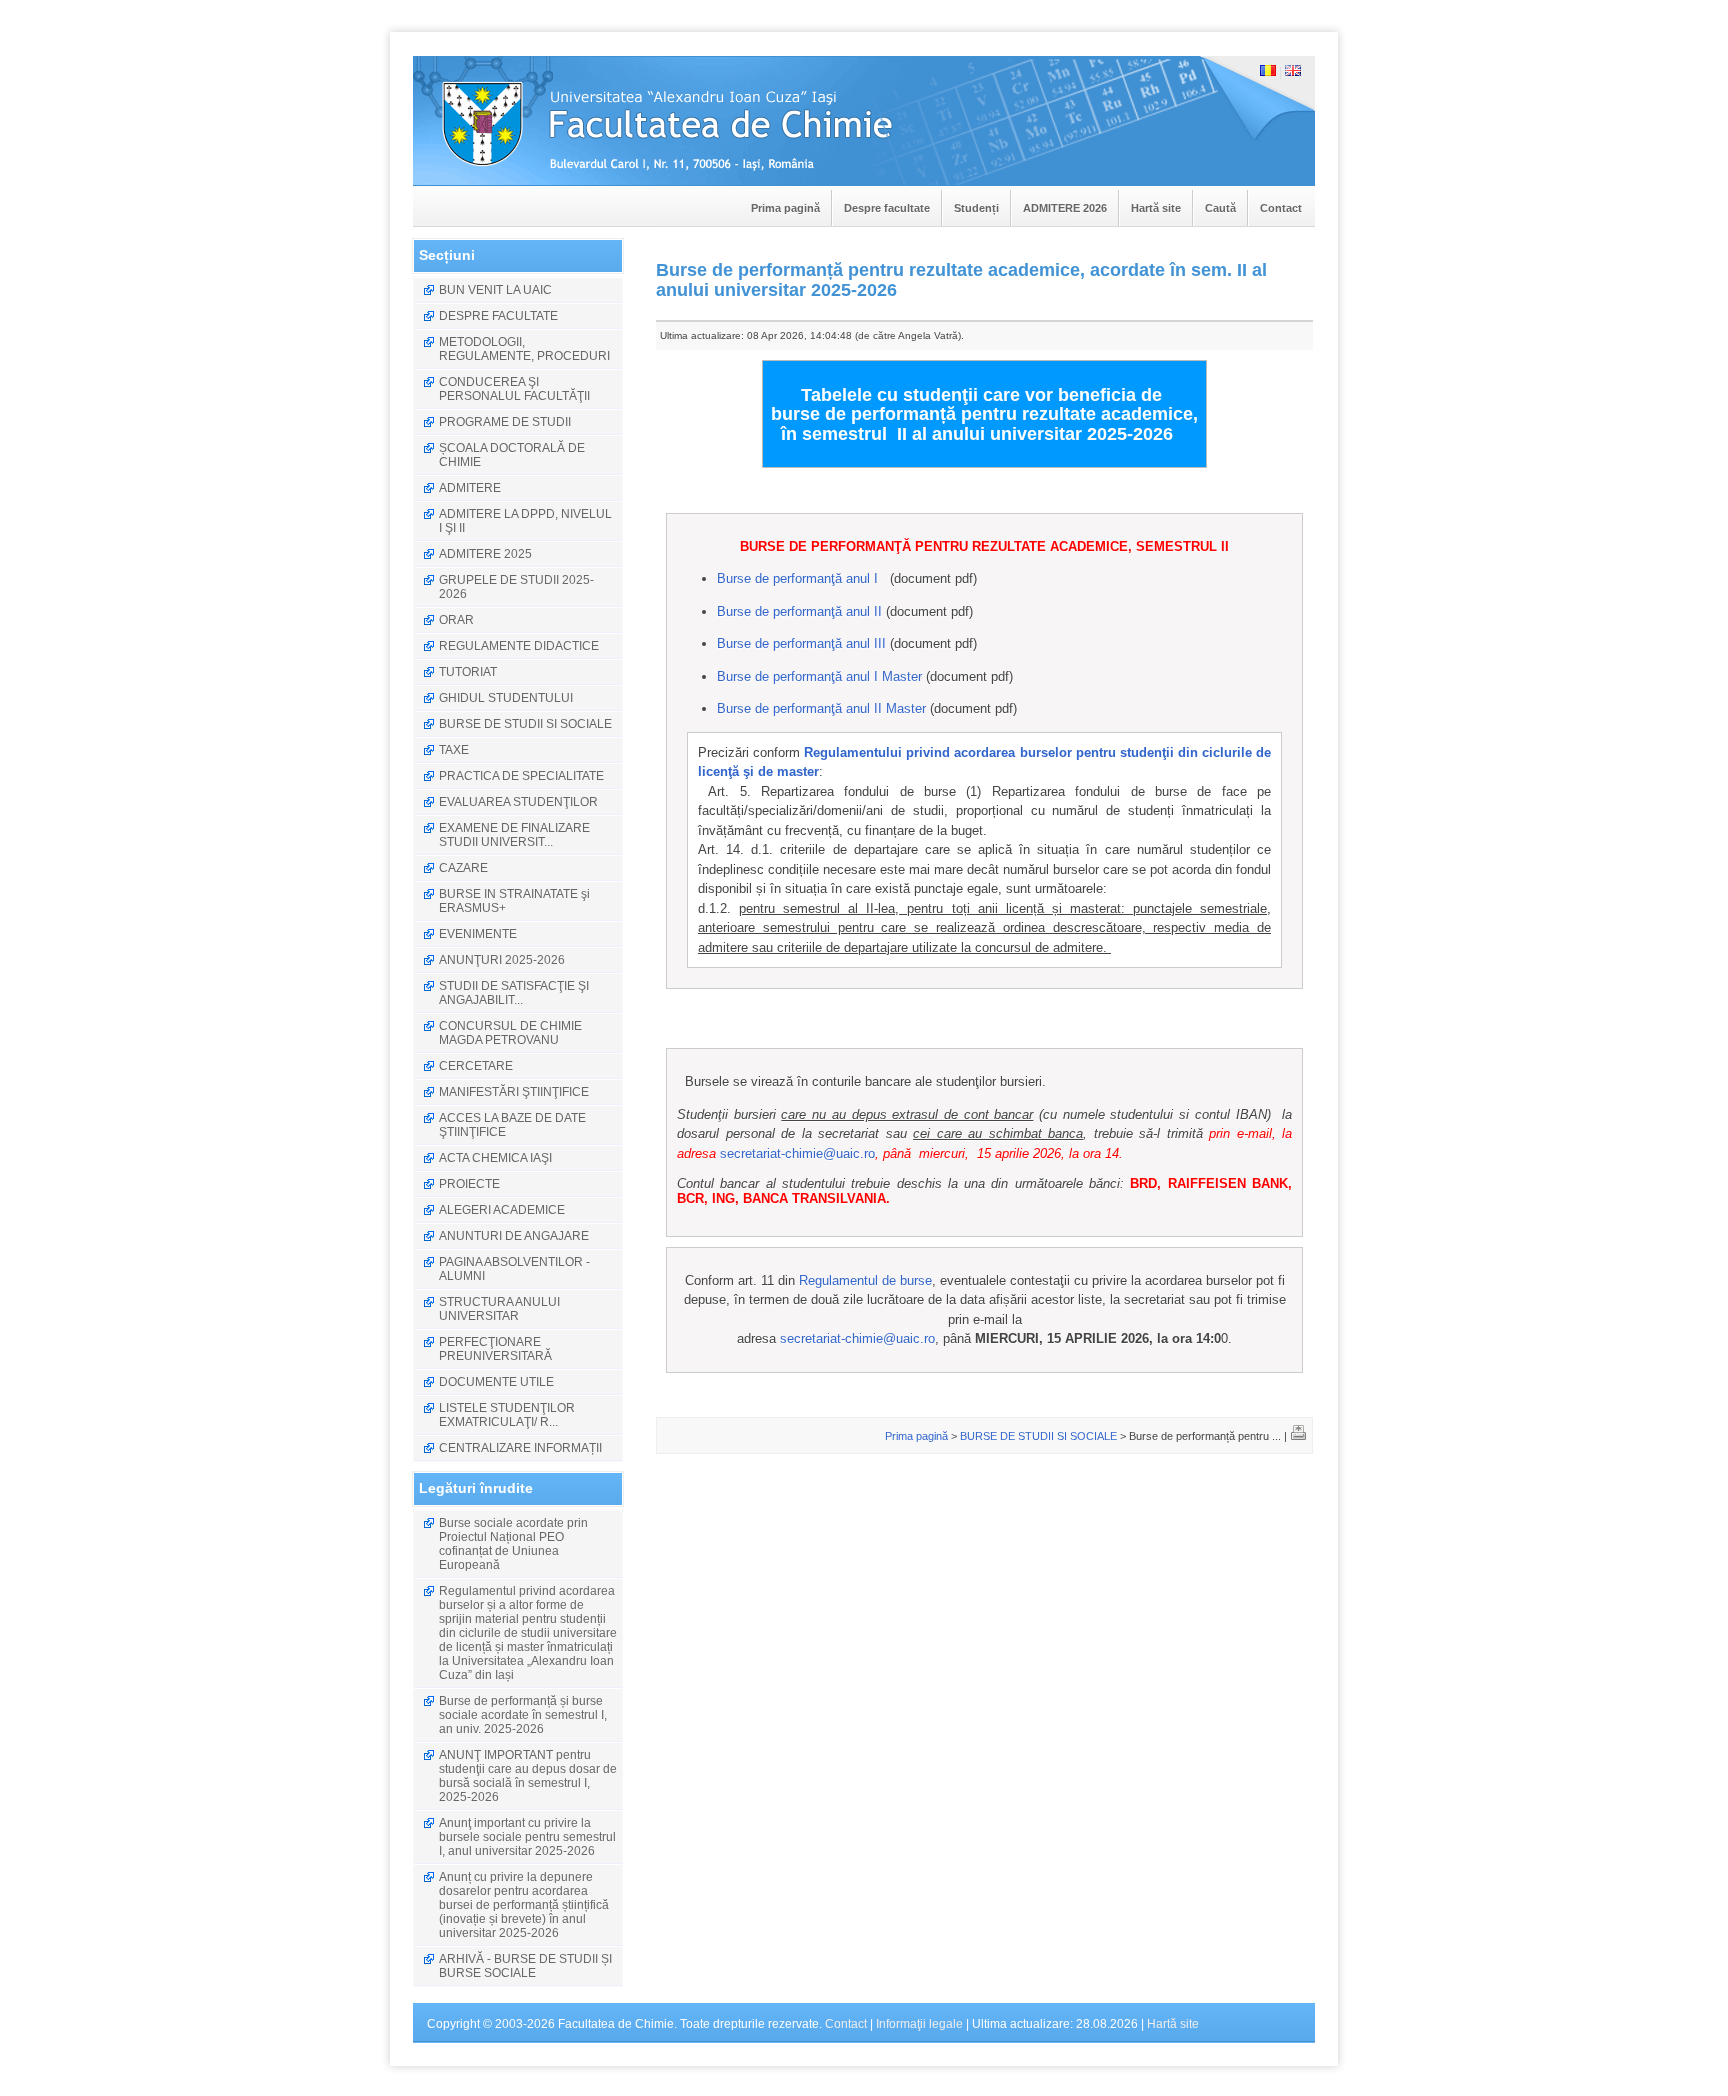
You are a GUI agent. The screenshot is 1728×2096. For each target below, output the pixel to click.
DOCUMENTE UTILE (496, 1382)
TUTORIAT (468, 672)
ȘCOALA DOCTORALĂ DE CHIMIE (512, 455)
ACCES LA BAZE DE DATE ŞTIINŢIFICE (512, 1125)
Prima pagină (785, 208)
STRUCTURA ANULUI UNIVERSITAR (499, 1309)
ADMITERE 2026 (1065, 208)
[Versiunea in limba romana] (1268, 72)
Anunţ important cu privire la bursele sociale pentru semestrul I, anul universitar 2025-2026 (527, 1837)
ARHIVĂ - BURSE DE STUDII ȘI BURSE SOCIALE (525, 1966)
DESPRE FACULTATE (498, 316)
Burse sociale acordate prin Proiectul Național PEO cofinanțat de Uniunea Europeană (513, 1544)
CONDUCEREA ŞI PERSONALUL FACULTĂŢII (514, 389)
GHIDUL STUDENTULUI (506, 698)
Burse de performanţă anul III (801, 643)
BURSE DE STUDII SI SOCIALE (525, 724)
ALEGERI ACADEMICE (502, 1210)
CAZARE (463, 868)
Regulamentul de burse (865, 1280)
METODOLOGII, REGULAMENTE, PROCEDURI (524, 349)
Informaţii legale (919, 2024)
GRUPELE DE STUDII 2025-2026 (516, 587)
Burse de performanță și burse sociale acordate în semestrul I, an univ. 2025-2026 (523, 1715)
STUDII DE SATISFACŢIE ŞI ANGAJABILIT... (514, 993)
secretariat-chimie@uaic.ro (797, 1153)
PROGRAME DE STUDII (505, 422)
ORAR (456, 620)
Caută (1220, 208)
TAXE (454, 750)
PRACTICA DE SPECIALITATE (521, 776)
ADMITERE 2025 (485, 554)
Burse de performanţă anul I (797, 578)
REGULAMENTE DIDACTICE (519, 646)
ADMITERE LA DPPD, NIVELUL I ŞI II (525, 521)
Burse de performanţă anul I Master (819, 676)
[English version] (1293, 72)
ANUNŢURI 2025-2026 (502, 960)
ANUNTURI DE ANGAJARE (514, 1236)
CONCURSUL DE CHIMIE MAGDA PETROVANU (510, 1033)
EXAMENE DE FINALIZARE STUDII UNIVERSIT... (514, 835)
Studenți (976, 208)
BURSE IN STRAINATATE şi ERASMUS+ (514, 901)
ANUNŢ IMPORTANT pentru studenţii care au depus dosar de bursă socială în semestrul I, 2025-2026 (528, 1776)
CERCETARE (476, 1066)
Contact (1281, 208)
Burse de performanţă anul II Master (821, 708)
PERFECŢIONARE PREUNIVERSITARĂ (495, 1349)
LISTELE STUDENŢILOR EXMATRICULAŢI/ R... (507, 1415)
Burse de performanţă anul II (799, 611)
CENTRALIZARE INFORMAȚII (520, 1448)
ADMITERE (470, 488)
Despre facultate (887, 208)
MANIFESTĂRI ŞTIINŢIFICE (514, 1092)
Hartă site (1156, 208)
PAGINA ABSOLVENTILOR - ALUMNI (514, 1269)
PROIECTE (469, 1184)
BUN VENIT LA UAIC (495, 290)
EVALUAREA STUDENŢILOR (518, 802)
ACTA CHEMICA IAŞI (495, 1158)
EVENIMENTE (478, 934)
